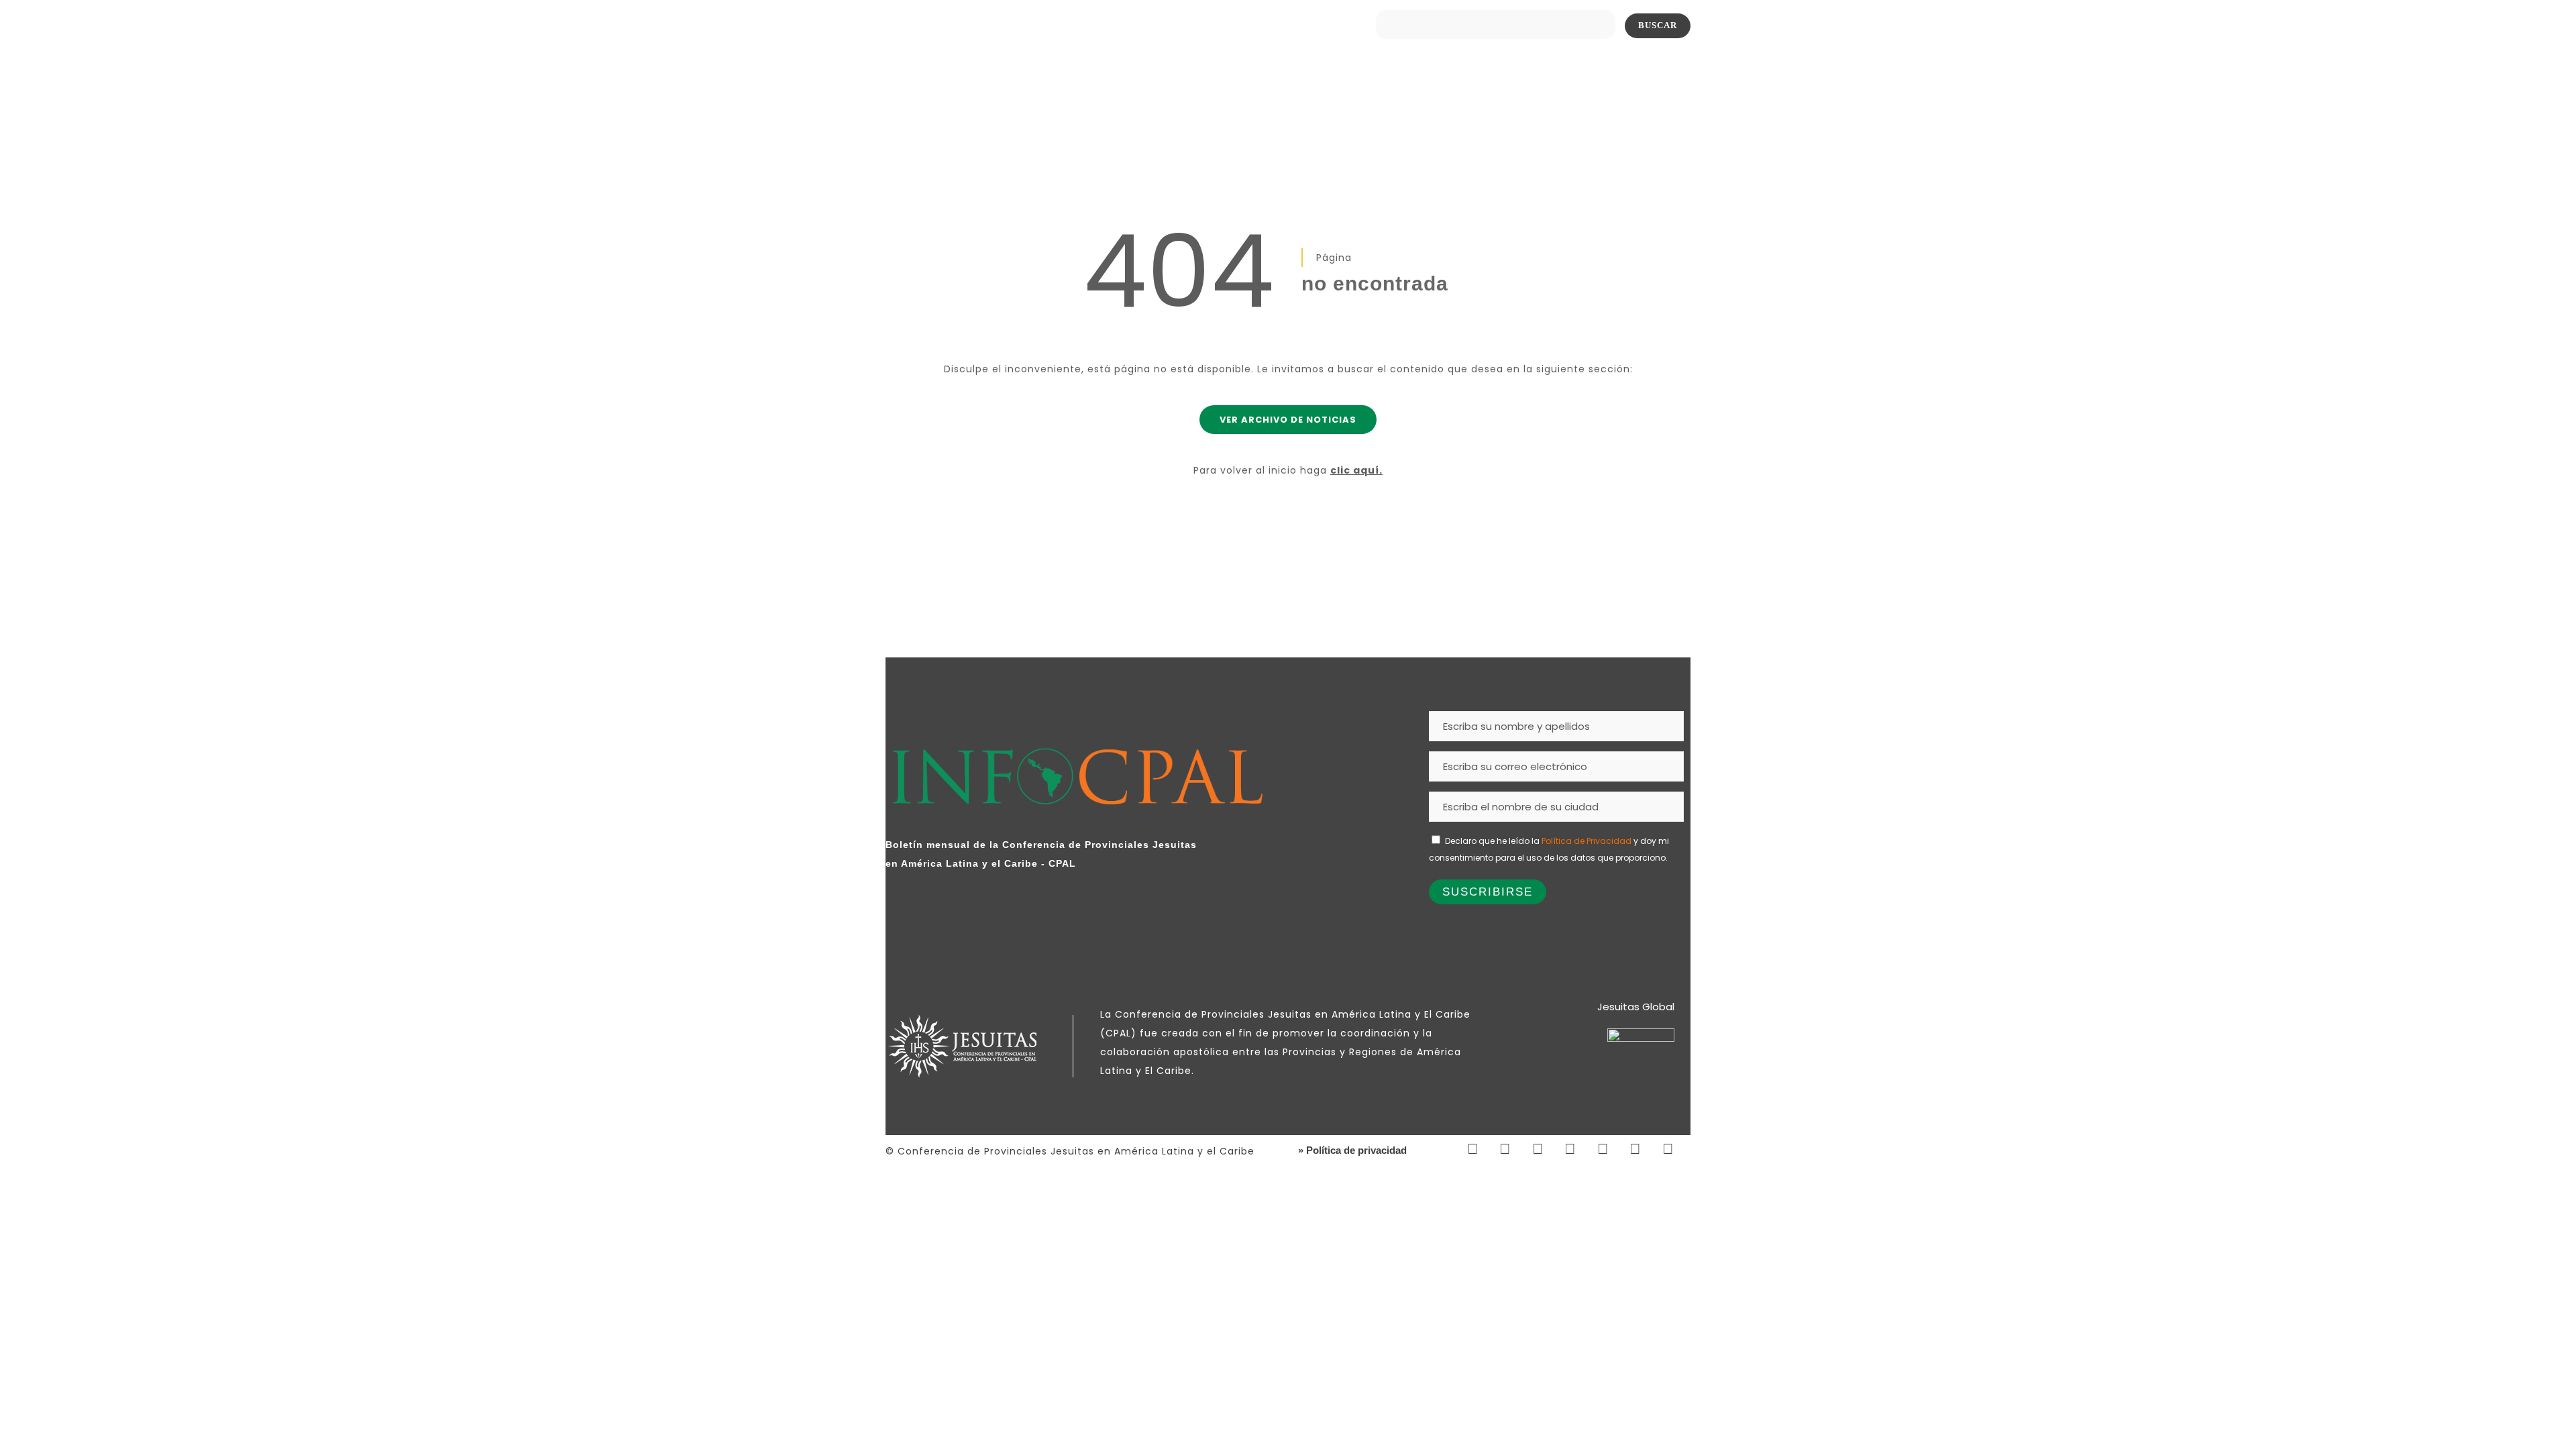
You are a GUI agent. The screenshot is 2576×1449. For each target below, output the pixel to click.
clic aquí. (1356, 470)
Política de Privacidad (1587, 841)
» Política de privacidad (1352, 1150)
